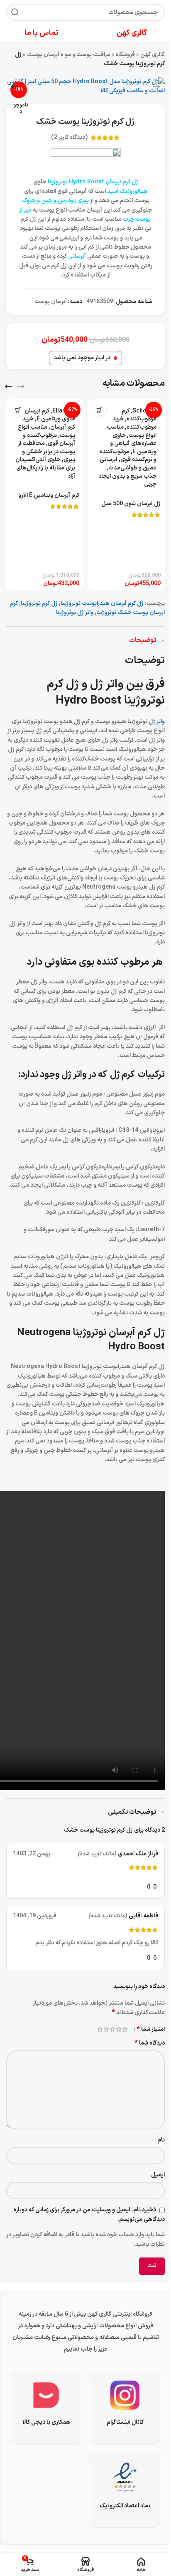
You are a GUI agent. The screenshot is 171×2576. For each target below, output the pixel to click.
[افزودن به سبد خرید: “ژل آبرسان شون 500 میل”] (99, 410)
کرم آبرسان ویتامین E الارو (49, 495)
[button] (156, 86)
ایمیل (158, 2175)
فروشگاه (125, 55)
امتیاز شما (151, 2029)
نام (161, 2140)
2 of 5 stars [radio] (118, 2029)
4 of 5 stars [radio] (106, 2029)
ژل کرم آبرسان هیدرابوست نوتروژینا (102, 604)
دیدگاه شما (150, 2043)
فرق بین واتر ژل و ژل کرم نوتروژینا (106, 693)
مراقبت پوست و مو (87, 55)
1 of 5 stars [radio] (125, 2029)
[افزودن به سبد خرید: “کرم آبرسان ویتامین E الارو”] (18, 410)
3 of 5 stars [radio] (112, 2029)
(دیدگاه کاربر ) (69, 137)
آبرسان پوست (43, 55)
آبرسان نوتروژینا (104, 1333)
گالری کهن (153, 55)
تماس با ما (42, 33)
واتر (160, 722)
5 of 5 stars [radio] (100, 2029)
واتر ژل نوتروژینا (75, 613)
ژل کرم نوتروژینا (39, 604)
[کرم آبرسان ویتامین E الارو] (45, 444)
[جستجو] (15, 12)
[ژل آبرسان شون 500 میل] (126, 448)
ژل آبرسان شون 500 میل (131, 504)
